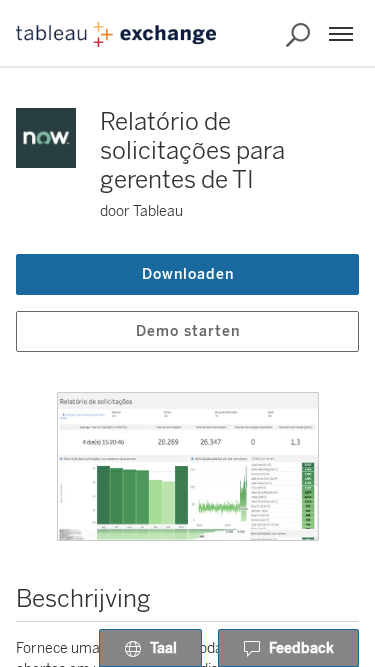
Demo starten (188, 331)
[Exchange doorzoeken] (298, 35)
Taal (163, 648)
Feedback (301, 648)
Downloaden (188, 274)
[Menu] (341, 34)
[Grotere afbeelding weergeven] (188, 466)
